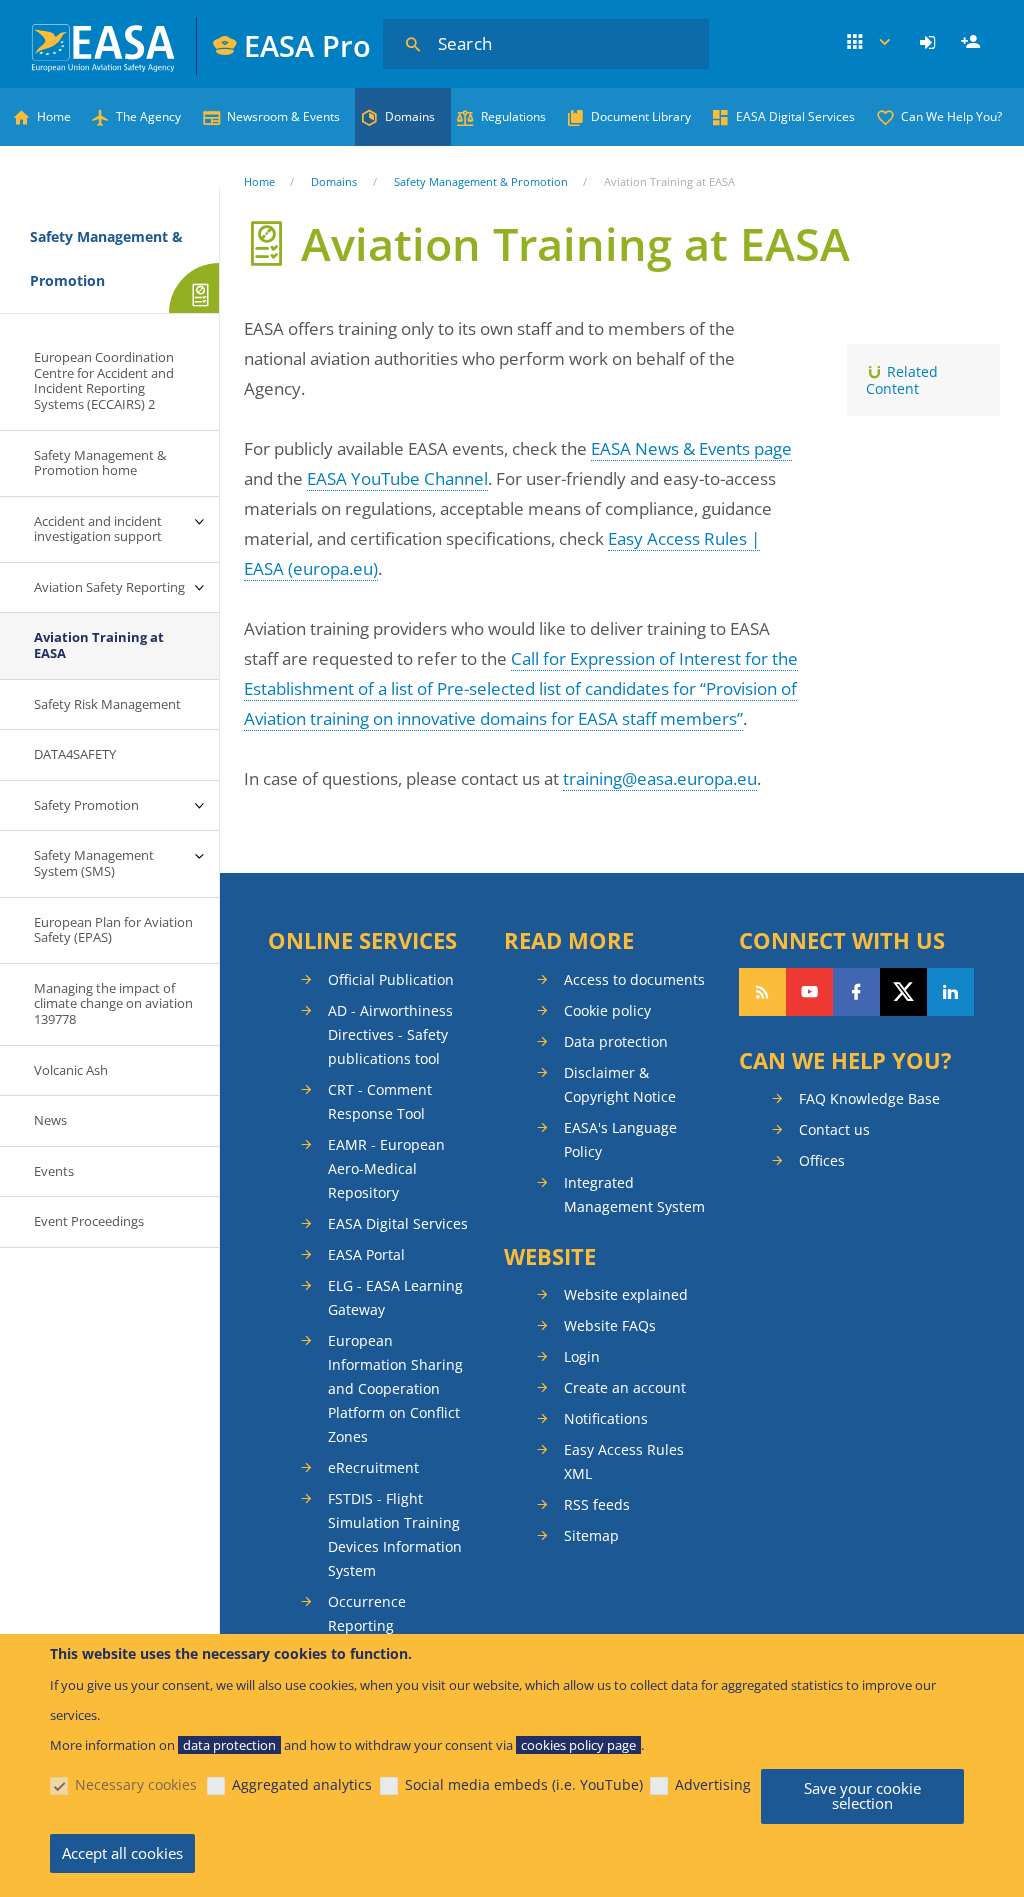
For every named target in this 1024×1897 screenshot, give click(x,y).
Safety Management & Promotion (481, 181)
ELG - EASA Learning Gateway (395, 1297)
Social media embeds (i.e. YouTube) (524, 1784)
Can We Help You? (951, 116)
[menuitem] (930, 43)
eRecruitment (373, 1467)
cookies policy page (578, 1745)
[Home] (104, 45)
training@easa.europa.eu (660, 778)
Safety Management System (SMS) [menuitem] (94, 863)
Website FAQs (610, 1325)
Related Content (902, 380)
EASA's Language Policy (620, 1139)
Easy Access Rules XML (624, 1461)
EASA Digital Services (795, 116)
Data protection (616, 1041)
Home (54, 116)
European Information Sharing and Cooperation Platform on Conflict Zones (395, 1388)
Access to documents (634, 979)
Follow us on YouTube (809, 992)
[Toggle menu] (199, 522)
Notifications (606, 1418)
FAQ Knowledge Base (869, 1098)
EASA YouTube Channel (397, 478)
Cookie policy (607, 1010)
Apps (870, 43)
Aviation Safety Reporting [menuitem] (109, 587)
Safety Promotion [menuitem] (86, 805)
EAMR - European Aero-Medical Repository (386, 1168)
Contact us (834, 1129)
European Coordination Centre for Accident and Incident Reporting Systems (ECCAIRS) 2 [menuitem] (104, 380)
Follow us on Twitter (903, 992)
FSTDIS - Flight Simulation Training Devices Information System (395, 1534)
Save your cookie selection (862, 1795)
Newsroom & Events (283, 116)
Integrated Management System (634, 1194)
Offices (822, 1160)
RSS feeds (597, 1504)
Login (930, 43)
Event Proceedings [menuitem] (89, 1221)
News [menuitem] (50, 1120)
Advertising (713, 1784)
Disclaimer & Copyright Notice (620, 1084)
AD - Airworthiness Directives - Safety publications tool (390, 1034)
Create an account (625, 1387)
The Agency (148, 116)
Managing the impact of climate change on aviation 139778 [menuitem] (113, 1003)
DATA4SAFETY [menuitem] (75, 754)
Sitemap (591, 1535)
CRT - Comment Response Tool (380, 1101)
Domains (410, 116)
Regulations (513, 116)
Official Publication (391, 979)
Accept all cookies (122, 1853)
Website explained (626, 1294)
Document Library (641, 116)
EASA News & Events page (691, 448)
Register (973, 43)
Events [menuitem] (54, 1171)
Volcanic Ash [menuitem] (71, 1070)
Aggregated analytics (302, 1784)
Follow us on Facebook (856, 992)
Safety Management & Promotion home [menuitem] (100, 463)
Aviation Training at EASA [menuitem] (99, 645)
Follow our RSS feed (762, 992)
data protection (229, 1745)
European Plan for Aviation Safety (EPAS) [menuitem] (113, 930)
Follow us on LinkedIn (950, 992)
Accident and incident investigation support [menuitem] (98, 529)
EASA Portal (366, 1254)
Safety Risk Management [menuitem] (107, 704)
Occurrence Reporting (367, 1613)
